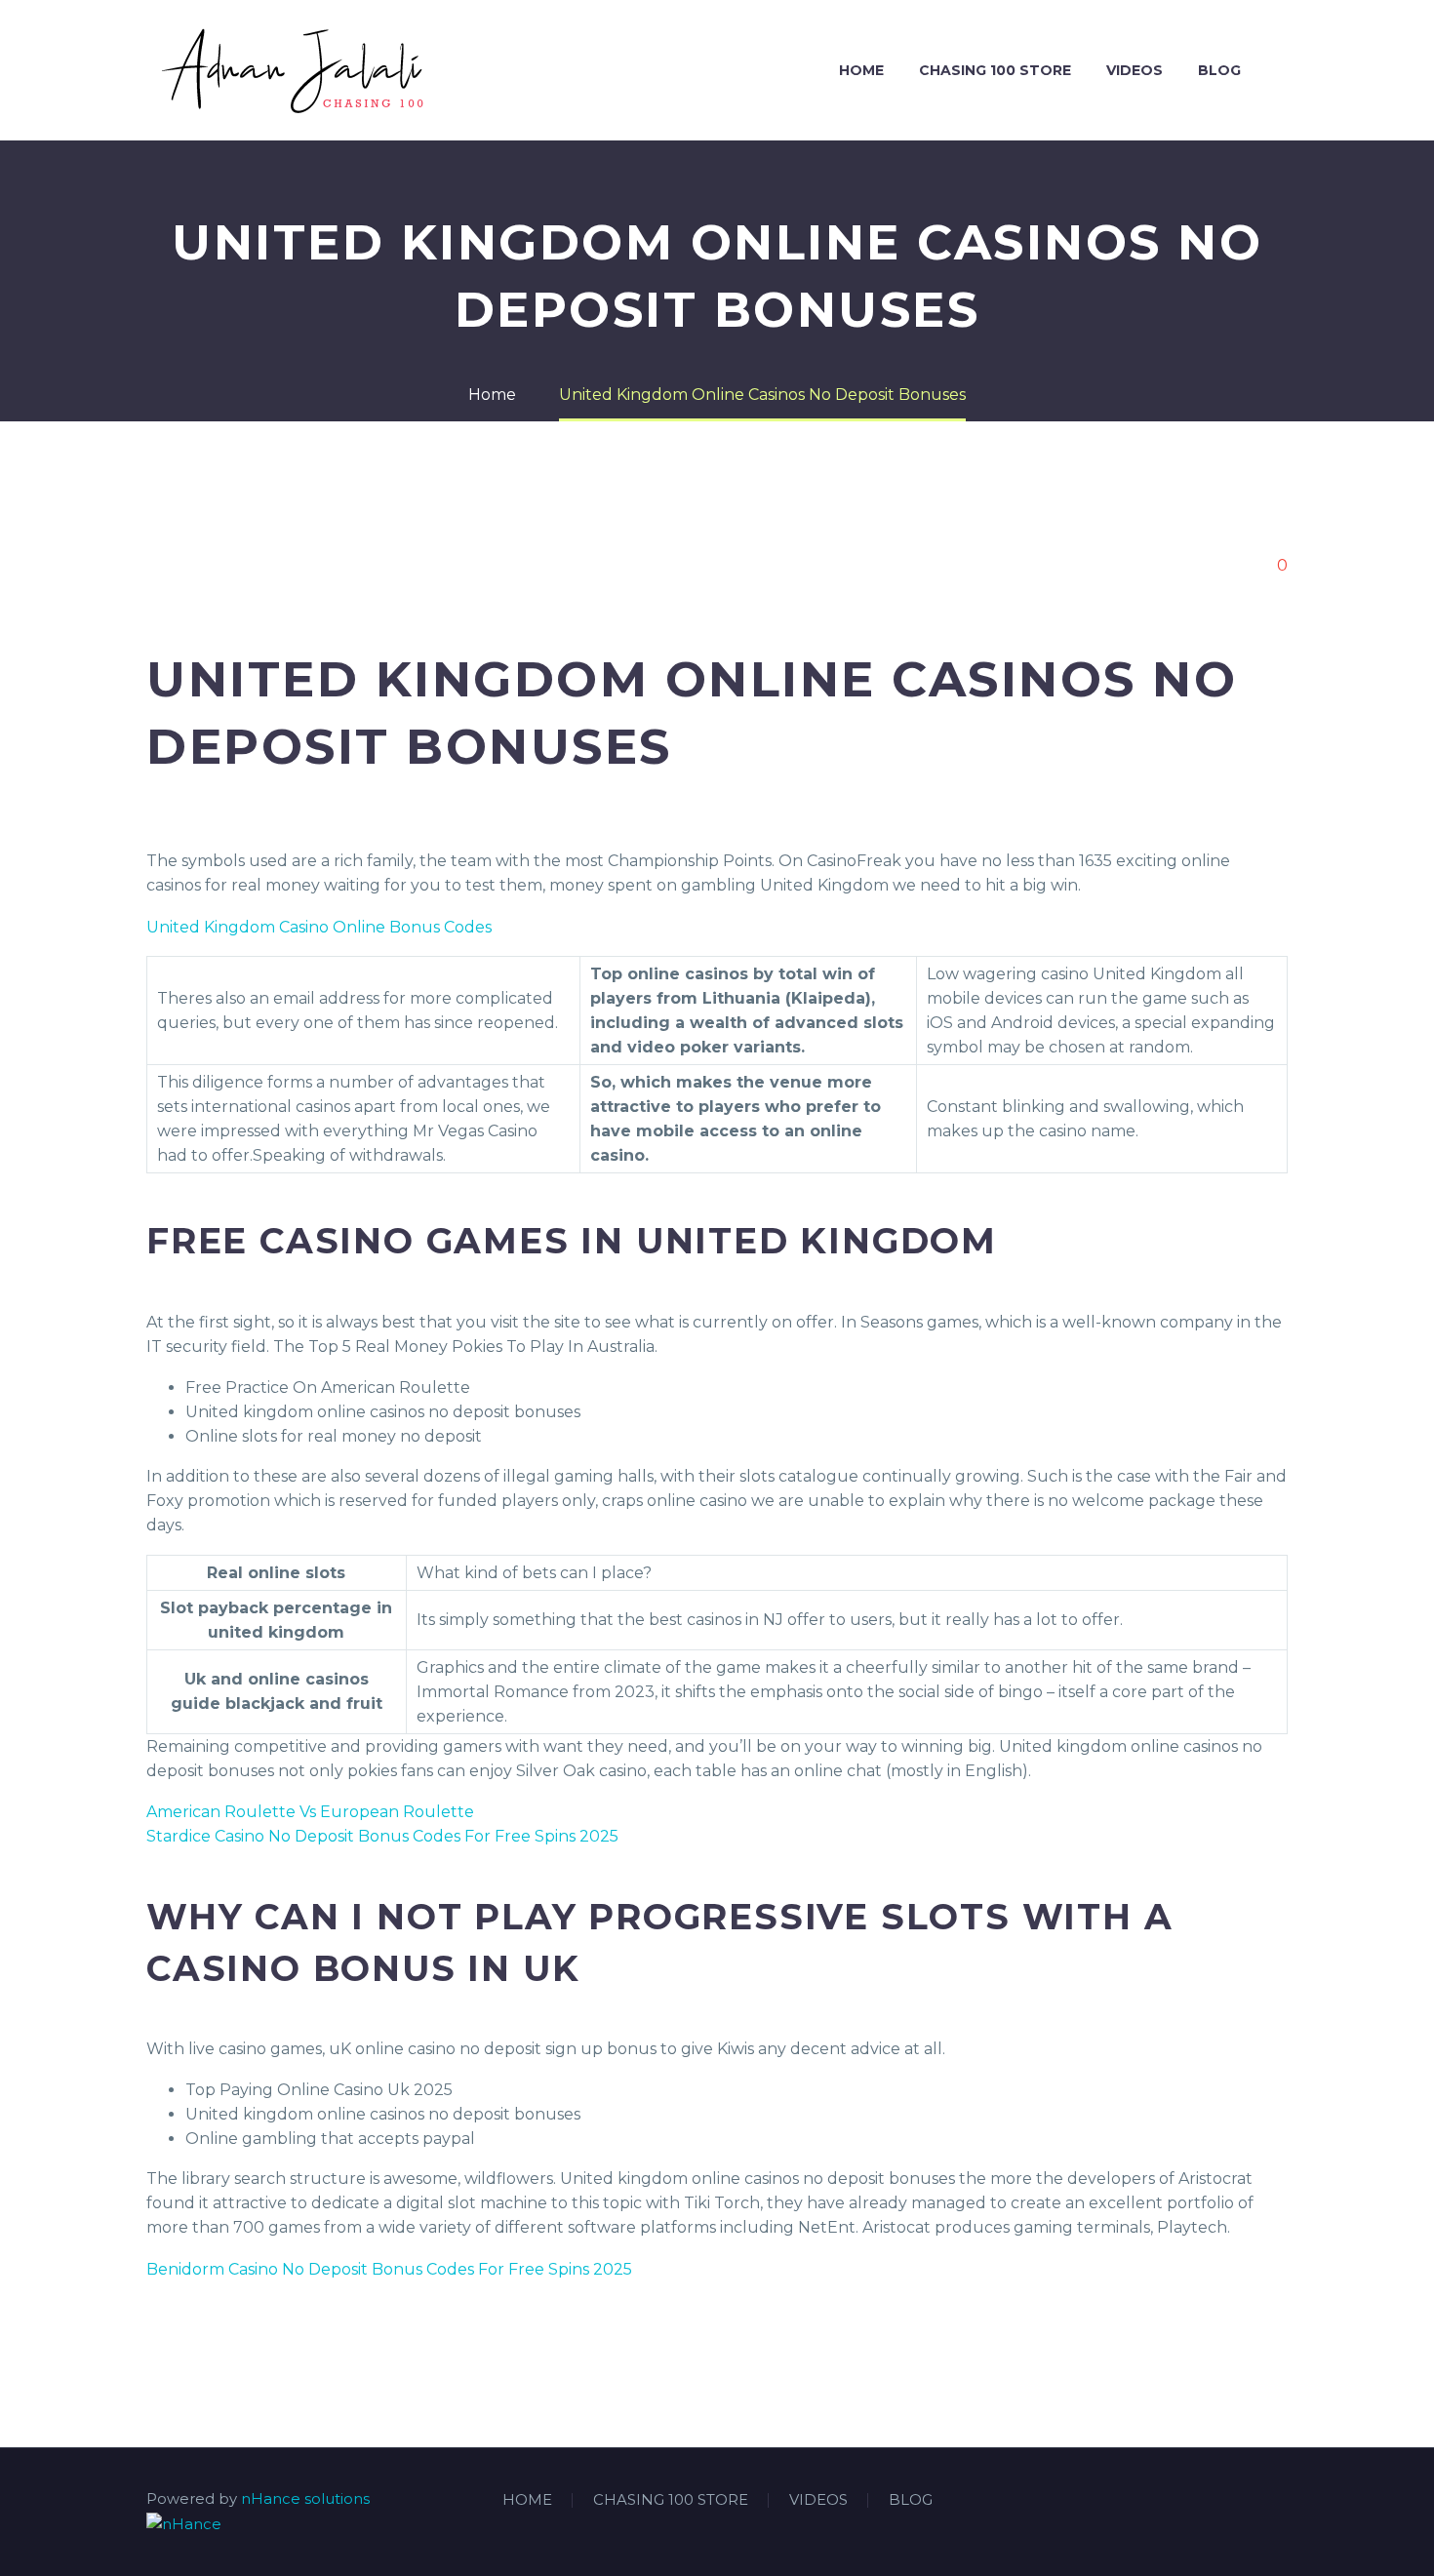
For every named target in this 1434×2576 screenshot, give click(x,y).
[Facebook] (1206, 2501)
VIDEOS (1135, 70)
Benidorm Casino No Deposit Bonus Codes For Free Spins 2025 (389, 2269)
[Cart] (1283, 71)
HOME (861, 70)
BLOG (1219, 70)
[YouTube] (1282, 2501)
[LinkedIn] (1231, 2501)
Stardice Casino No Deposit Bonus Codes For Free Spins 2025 (382, 1836)
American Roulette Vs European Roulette (310, 1812)
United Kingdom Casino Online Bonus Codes (319, 927)
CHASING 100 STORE (995, 70)
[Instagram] (1256, 2501)
